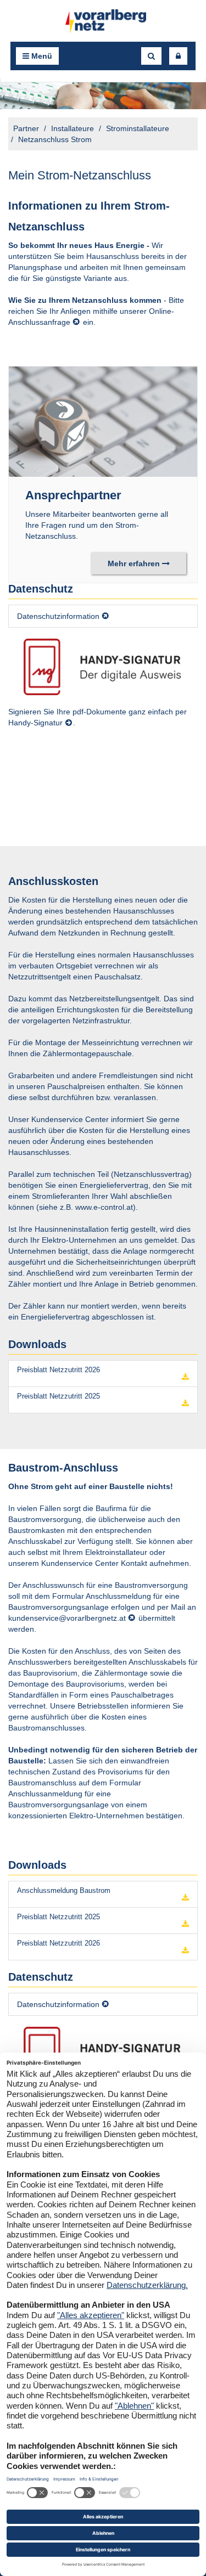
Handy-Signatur (35, 723)
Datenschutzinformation (58, 616)
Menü (41, 56)
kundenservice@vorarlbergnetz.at (67, 1618)
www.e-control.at (104, 1207)
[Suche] (151, 56)
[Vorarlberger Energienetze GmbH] (103, 21)
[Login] (178, 56)
